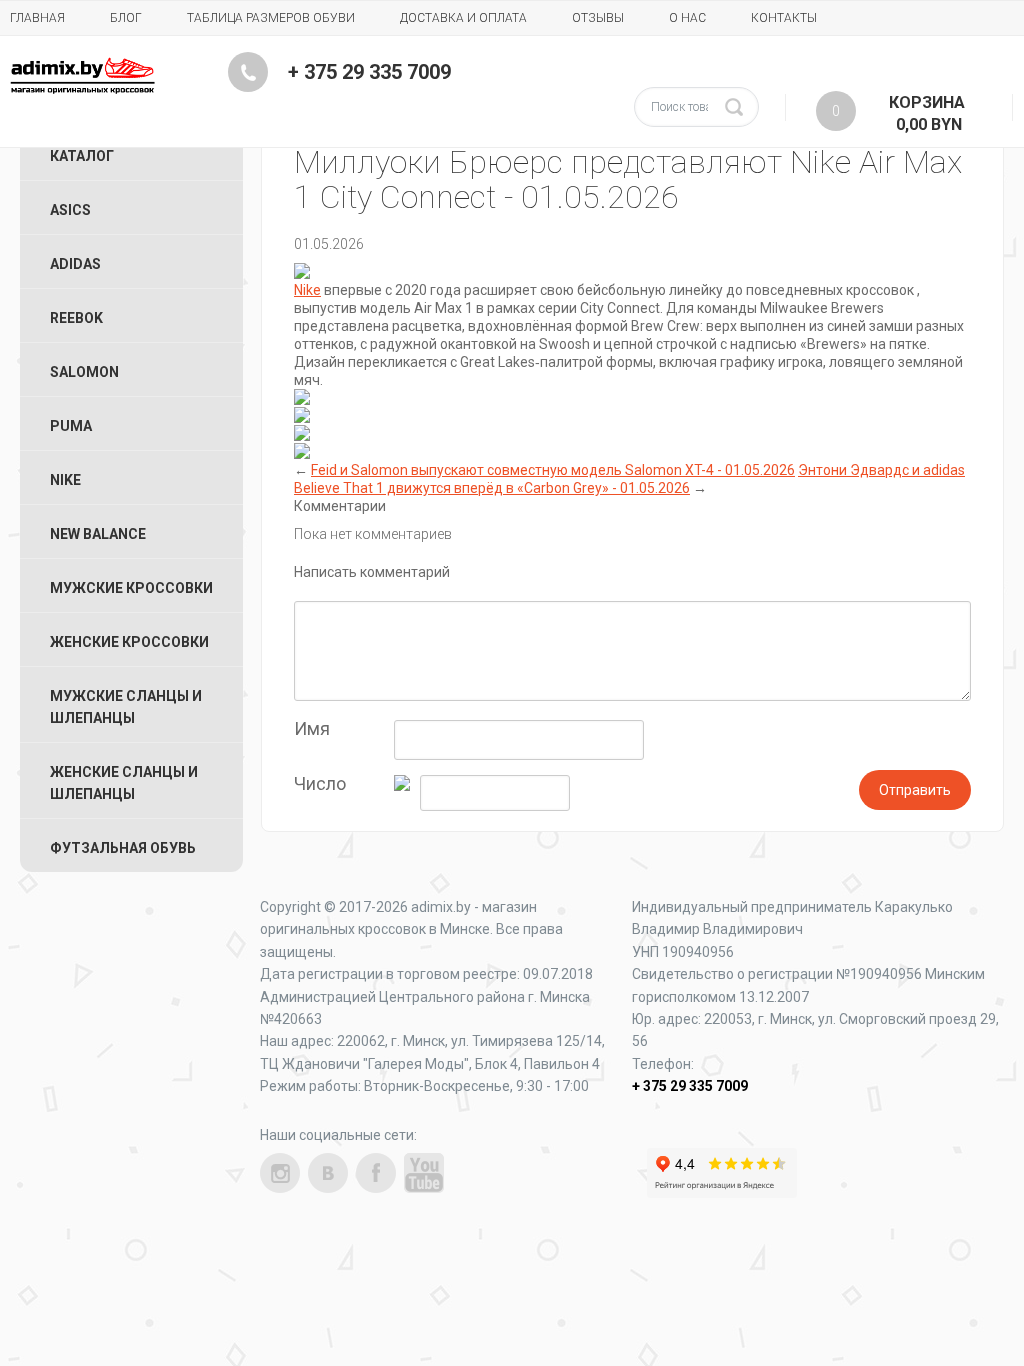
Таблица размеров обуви (271, 18)
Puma (71, 426)
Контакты (784, 18)
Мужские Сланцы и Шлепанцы (126, 707)
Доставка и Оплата (463, 18)
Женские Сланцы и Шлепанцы (124, 783)
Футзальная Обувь (123, 848)
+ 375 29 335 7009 (369, 72)
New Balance (98, 534)
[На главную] (82, 75)
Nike (307, 290)
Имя (312, 729)
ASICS (70, 210)
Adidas (75, 264)
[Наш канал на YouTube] (424, 1173)
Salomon (84, 372)
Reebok (76, 318)
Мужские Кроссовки (131, 588)
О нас (687, 18)
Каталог (82, 156)
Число (320, 784)
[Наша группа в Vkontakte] (328, 1173)
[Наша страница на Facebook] (376, 1173)
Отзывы (598, 18)
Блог (126, 18)
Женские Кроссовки (129, 642)
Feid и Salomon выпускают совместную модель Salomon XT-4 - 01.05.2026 (553, 470)
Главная (37, 18)
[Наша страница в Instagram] (280, 1173)
